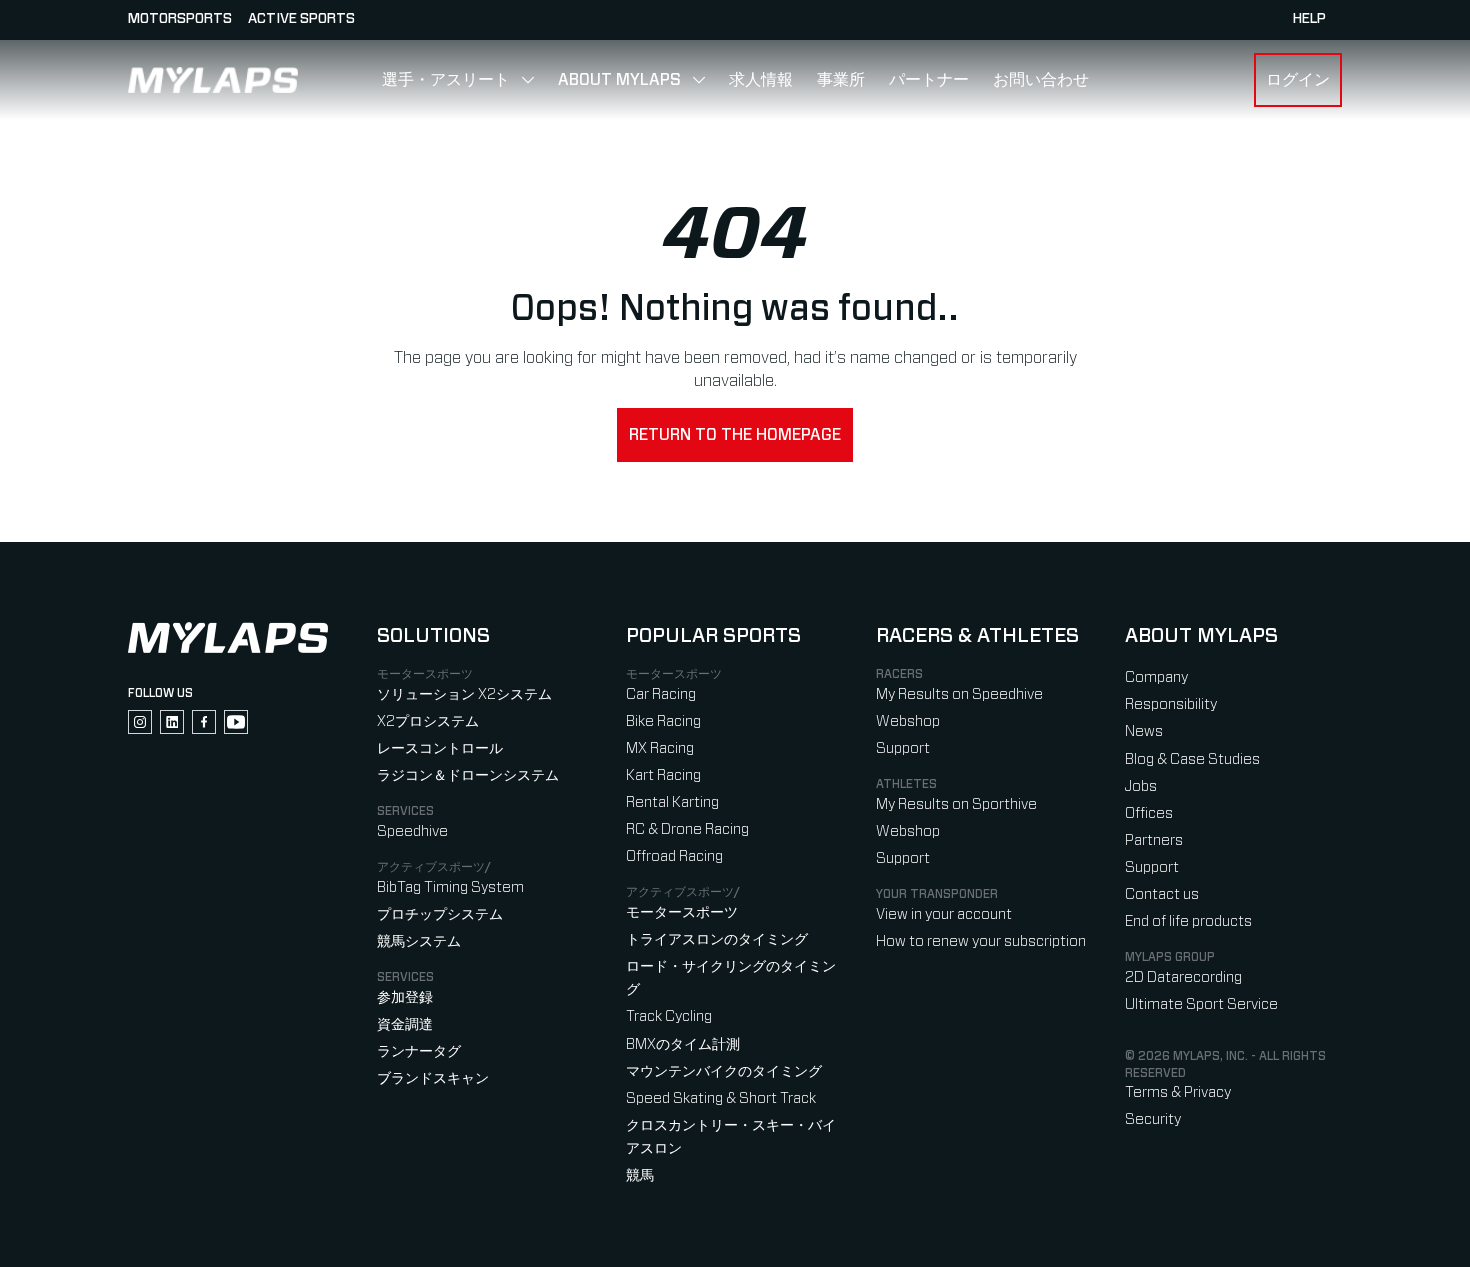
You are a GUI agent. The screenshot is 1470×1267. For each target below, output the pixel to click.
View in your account (944, 914)
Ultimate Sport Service (1201, 1004)
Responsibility (1171, 704)
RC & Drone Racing (687, 829)
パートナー (929, 80)
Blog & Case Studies (1192, 759)
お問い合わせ (1041, 80)
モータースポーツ (682, 912)
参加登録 (405, 997)
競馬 (640, 1175)
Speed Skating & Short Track (721, 1098)
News (1144, 731)
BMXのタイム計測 (683, 1044)
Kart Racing (663, 775)
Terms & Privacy (1178, 1092)
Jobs (1141, 786)
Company (1156, 677)
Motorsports (180, 19)
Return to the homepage (735, 435)
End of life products (1188, 921)
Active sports (301, 19)
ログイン (1298, 80)
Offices (1149, 813)
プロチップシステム (440, 914)
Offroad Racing (674, 856)
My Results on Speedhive (959, 694)
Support (903, 748)
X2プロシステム (428, 721)
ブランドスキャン (433, 1078)
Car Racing (661, 694)
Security (1153, 1119)
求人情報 (761, 80)
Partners (1154, 840)
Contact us (1162, 894)
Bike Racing (663, 721)
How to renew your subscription (981, 941)
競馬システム (419, 941)
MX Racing (660, 748)
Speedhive (412, 831)
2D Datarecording (1183, 977)
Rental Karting (672, 802)
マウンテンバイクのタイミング (724, 1071)
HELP (1309, 19)
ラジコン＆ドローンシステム (468, 775)
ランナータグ (419, 1051)
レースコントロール (440, 748)
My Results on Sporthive (956, 804)
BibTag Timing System (450, 887)
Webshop (908, 721)
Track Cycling (669, 1016)
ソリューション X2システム (464, 694)
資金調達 (405, 1024)
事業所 (841, 80)
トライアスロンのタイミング (717, 939)
